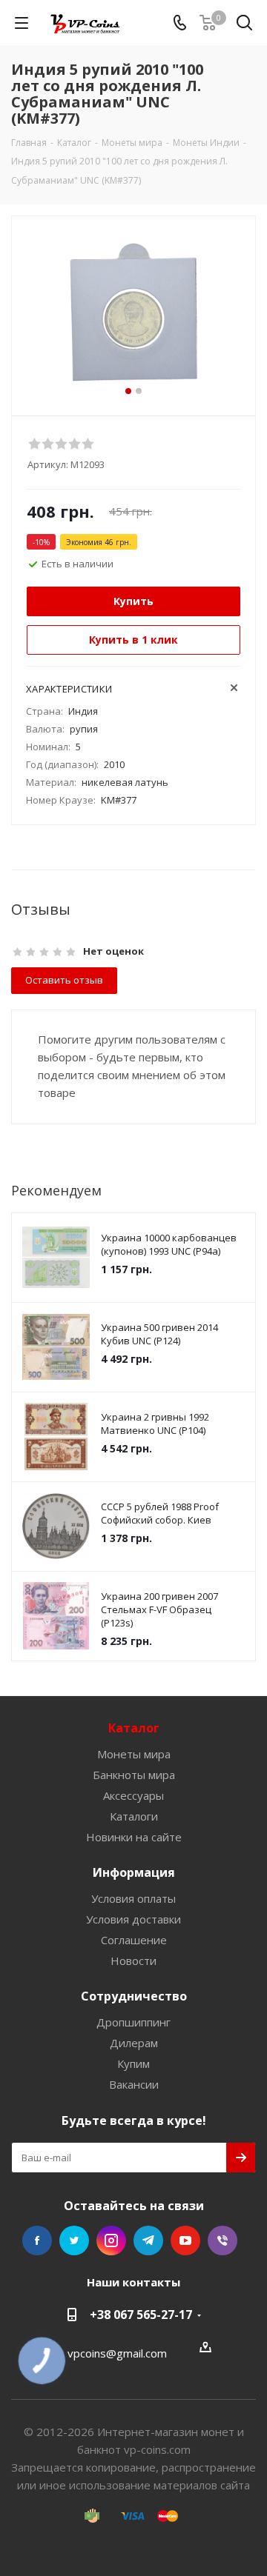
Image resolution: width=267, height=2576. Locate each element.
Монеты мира (134, 1754)
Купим (133, 2063)
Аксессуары (133, 1795)
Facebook (37, 2240)
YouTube (185, 2240)
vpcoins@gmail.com (117, 2353)
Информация (134, 1872)
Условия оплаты (133, 1898)
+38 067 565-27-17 (141, 2315)
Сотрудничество (134, 1996)
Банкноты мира (134, 1775)
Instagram (111, 2240)
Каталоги (134, 1816)
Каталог (134, 1728)
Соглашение (134, 1940)
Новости (133, 1961)
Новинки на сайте (134, 1837)
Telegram (148, 2240)
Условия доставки (133, 1919)
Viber (222, 2240)
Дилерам (134, 2043)
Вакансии (134, 2084)
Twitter (74, 2240)
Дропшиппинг (133, 2022)
